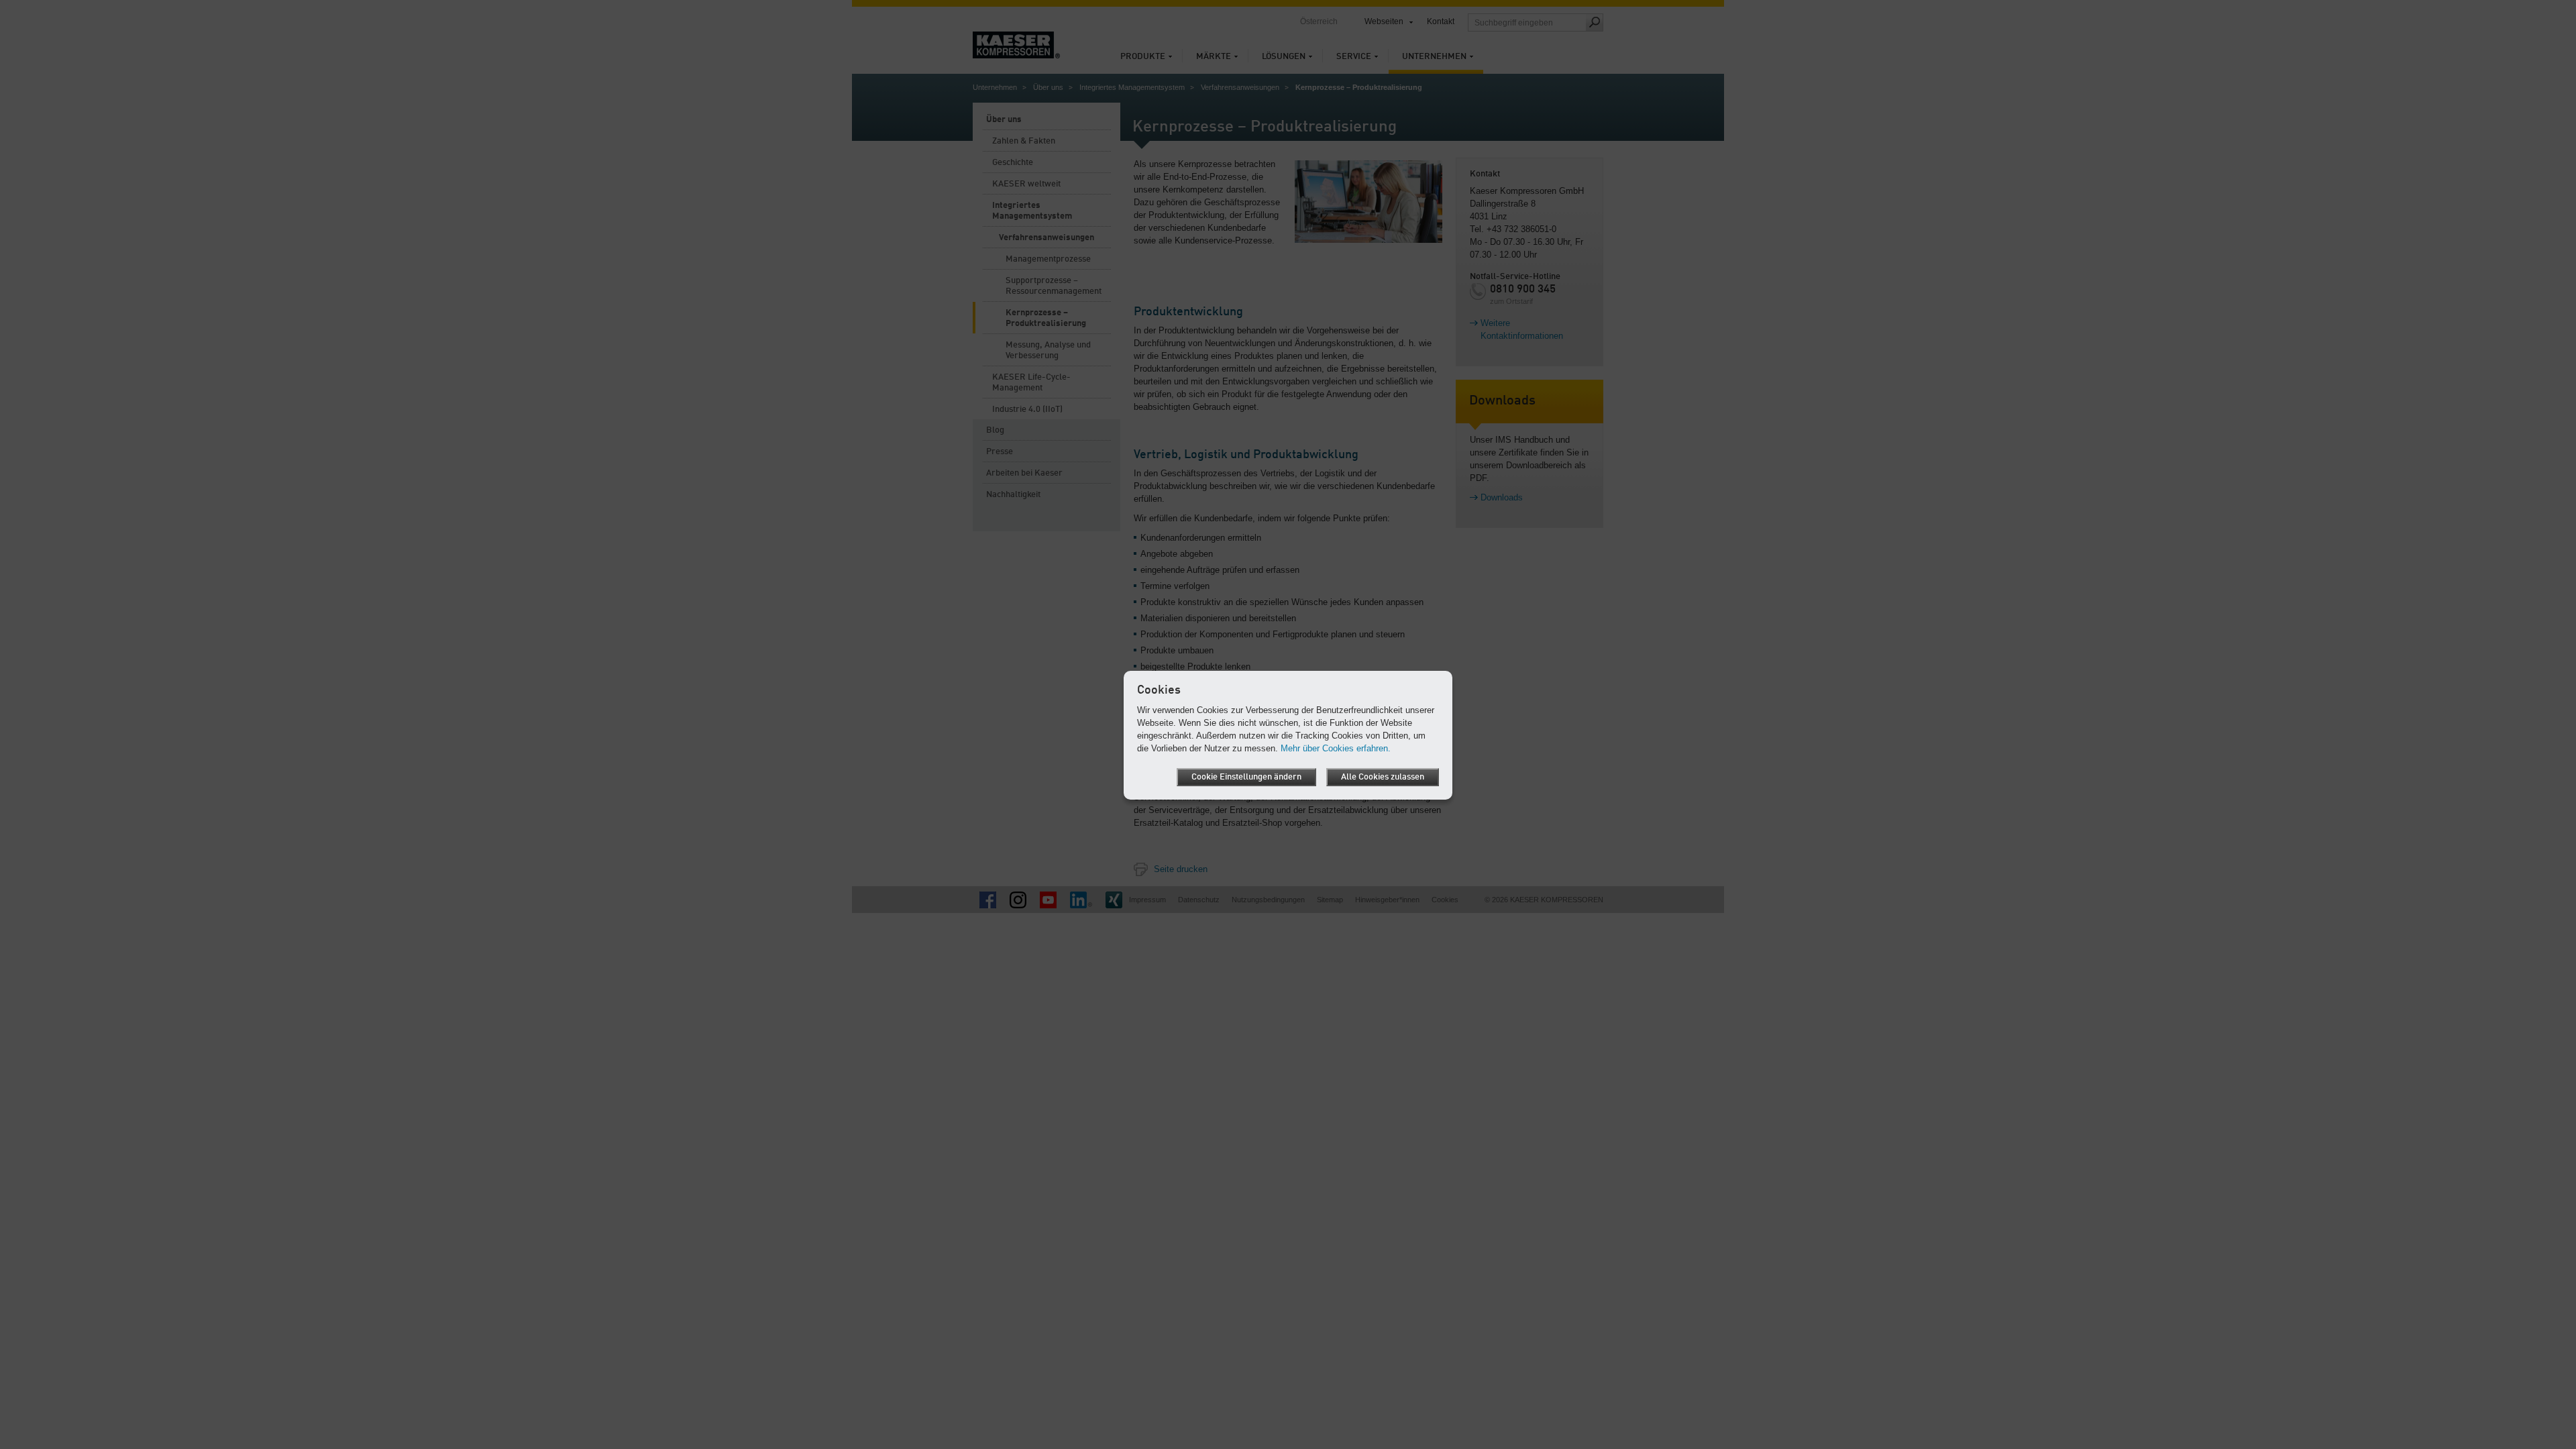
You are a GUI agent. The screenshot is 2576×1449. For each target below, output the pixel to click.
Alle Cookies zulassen (1383, 777)
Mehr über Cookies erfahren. (1336, 748)
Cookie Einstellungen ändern (1246, 777)
